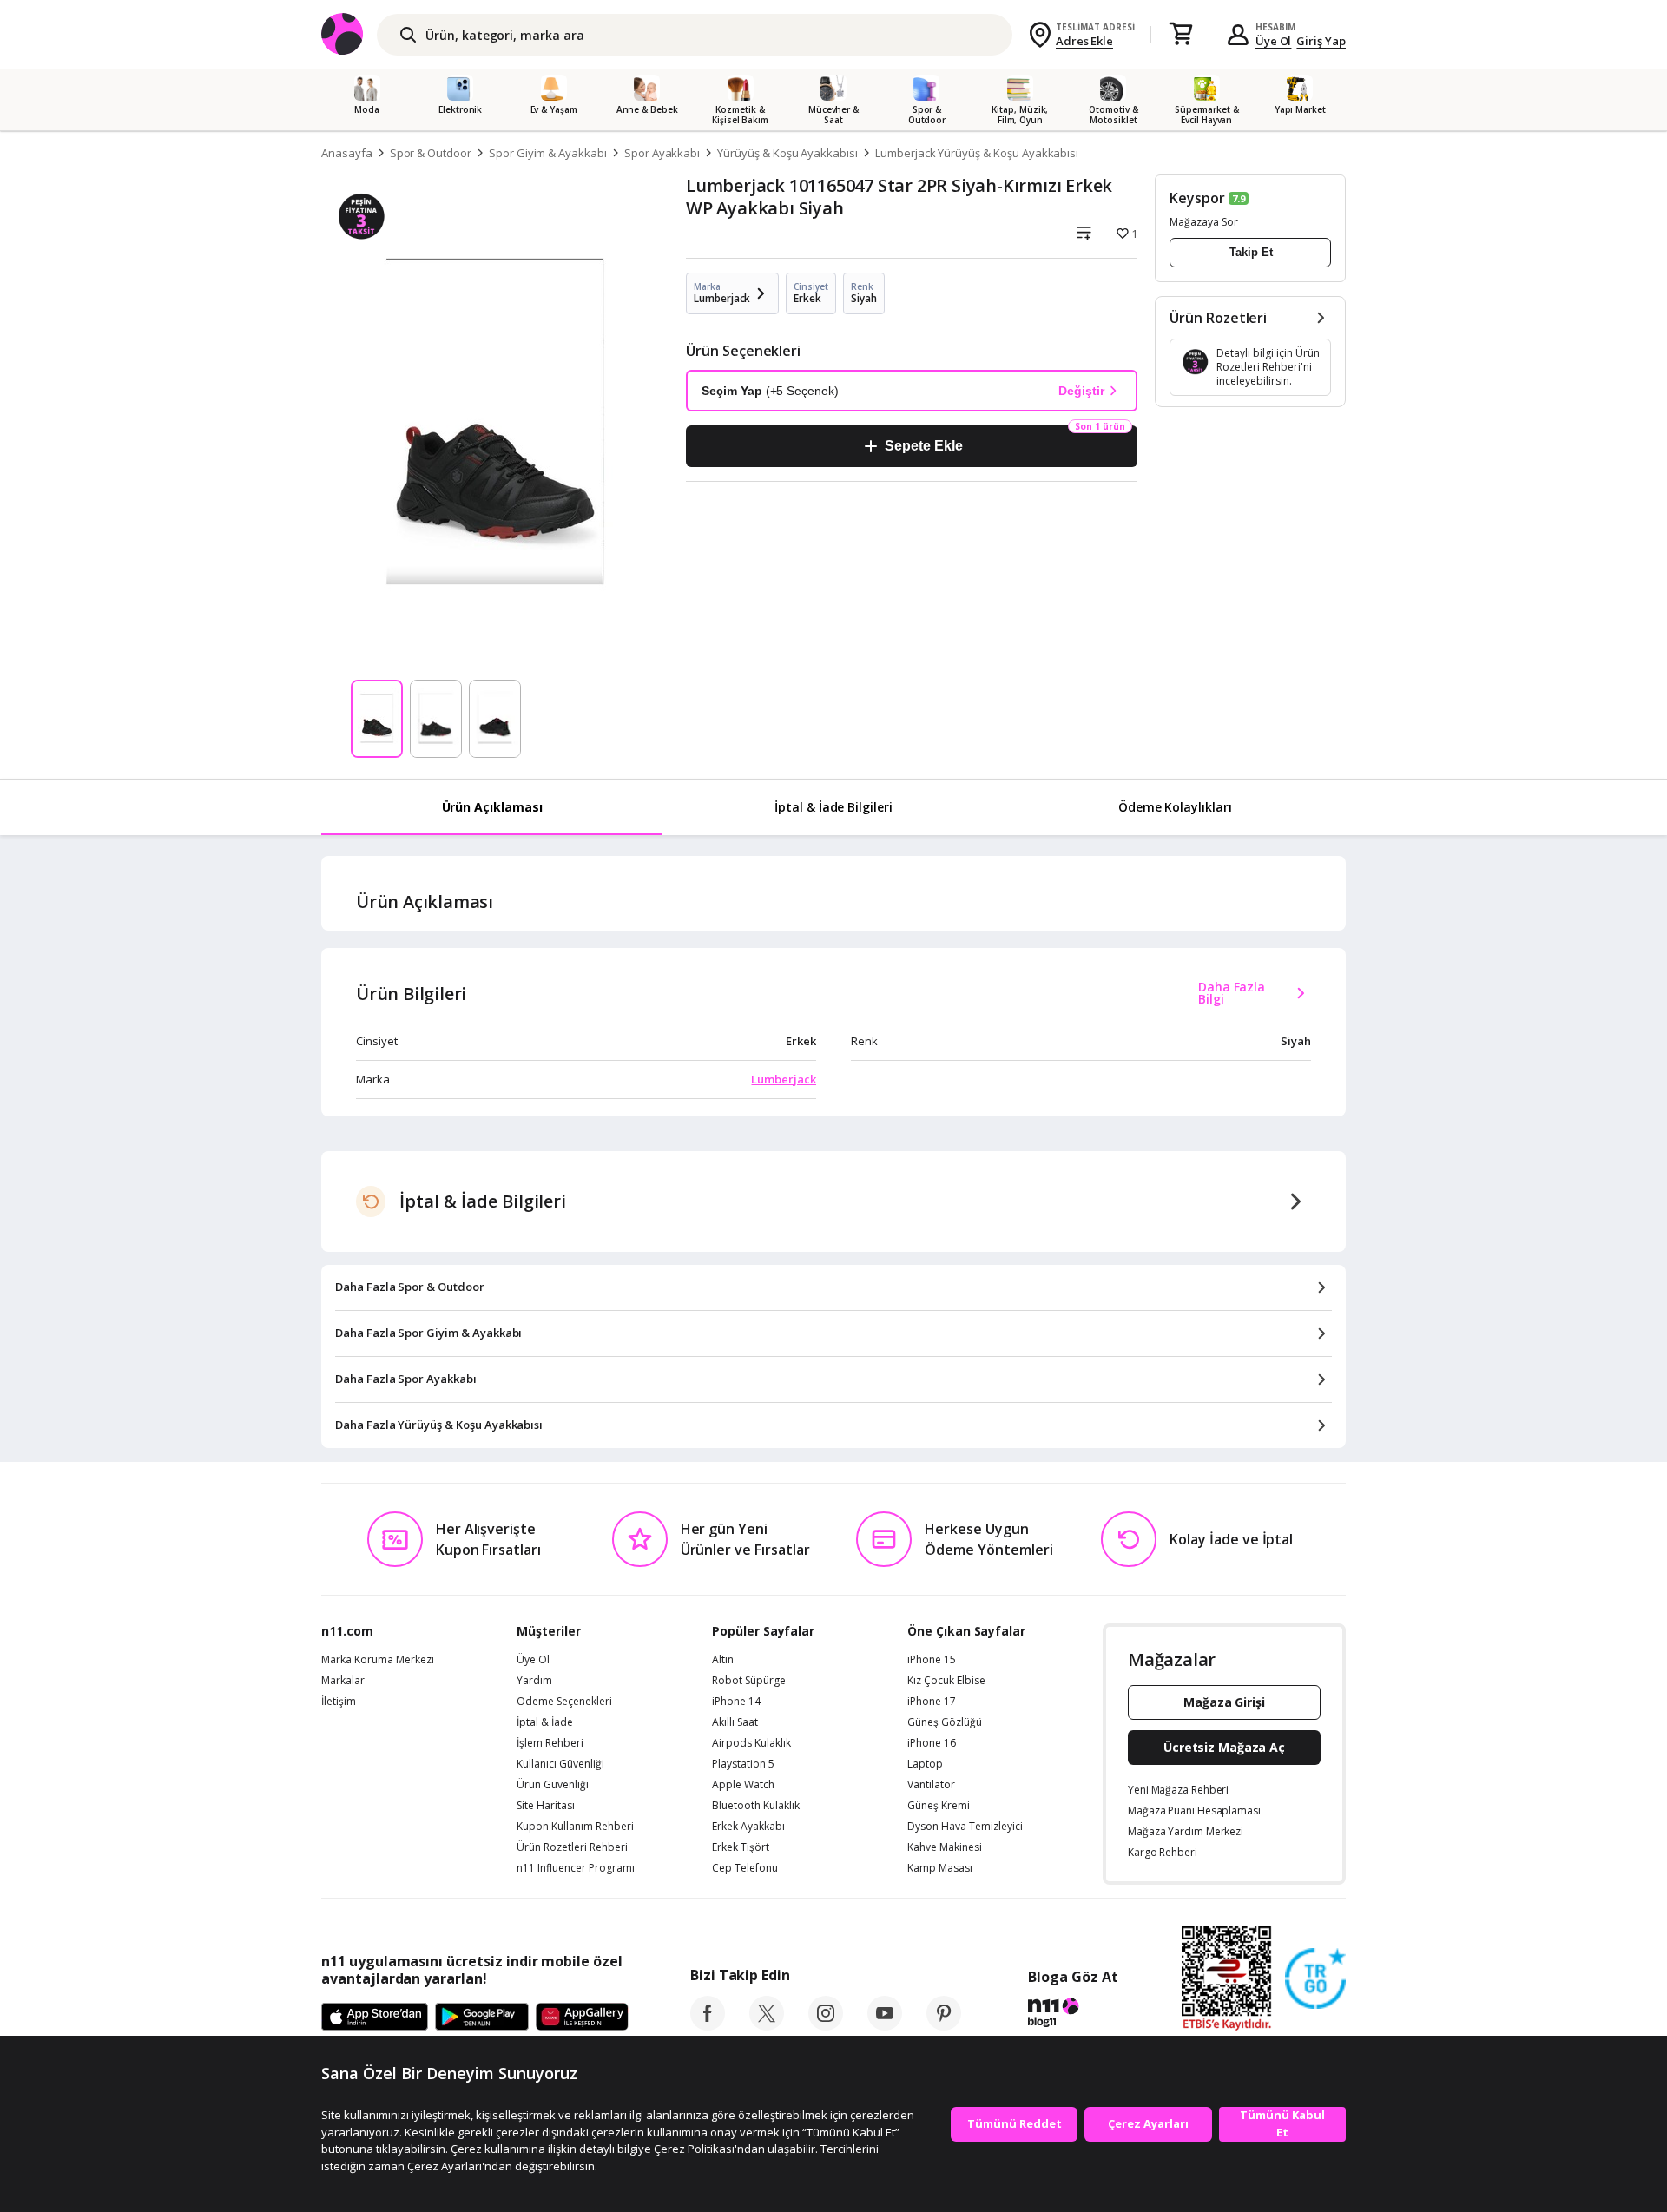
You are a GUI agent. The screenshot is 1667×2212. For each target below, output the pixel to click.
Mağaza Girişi (1224, 1702)
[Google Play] (482, 2018)
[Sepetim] (1181, 35)
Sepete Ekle (923, 446)
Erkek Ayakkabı (748, 1827)
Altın (723, 1660)
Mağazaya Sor (1204, 222)
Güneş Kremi (939, 1806)
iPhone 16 (932, 1743)
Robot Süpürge (749, 1681)
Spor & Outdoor (431, 153)
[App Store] (375, 2018)
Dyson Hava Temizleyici (965, 1827)
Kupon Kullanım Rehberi (575, 1827)
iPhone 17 (932, 1702)
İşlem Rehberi (550, 1743)
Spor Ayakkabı (662, 153)
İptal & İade (545, 1722)
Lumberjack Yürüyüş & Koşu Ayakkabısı (977, 153)
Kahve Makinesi (945, 1847)
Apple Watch (743, 1785)
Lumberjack (784, 1079)
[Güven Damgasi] (1315, 1979)
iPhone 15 (932, 1660)
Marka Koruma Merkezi (378, 1660)
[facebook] (708, 2025)
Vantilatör (931, 1785)
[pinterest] (944, 2025)
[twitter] (767, 2025)
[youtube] (885, 2025)
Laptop (925, 1764)
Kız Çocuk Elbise (946, 1681)
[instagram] (826, 2025)
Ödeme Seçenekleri (564, 1702)
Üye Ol (1274, 41)
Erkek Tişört (741, 1847)
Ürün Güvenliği (553, 1785)
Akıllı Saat (735, 1722)
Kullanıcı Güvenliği (560, 1764)
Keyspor (1197, 198)
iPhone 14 (736, 1702)
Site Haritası (546, 1806)
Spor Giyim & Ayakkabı (548, 153)
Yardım (534, 1681)
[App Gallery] (582, 2018)
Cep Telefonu (745, 1868)
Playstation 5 (743, 1764)
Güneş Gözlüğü (945, 1722)
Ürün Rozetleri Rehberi (572, 1847)
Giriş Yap (1321, 41)
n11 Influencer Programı (576, 1868)
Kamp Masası (940, 1868)
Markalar (343, 1681)
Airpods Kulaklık (751, 1743)
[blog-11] (1073, 2015)
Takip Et (1251, 252)
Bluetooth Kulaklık (756, 1806)
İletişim (339, 1702)
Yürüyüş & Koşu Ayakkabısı (787, 153)
